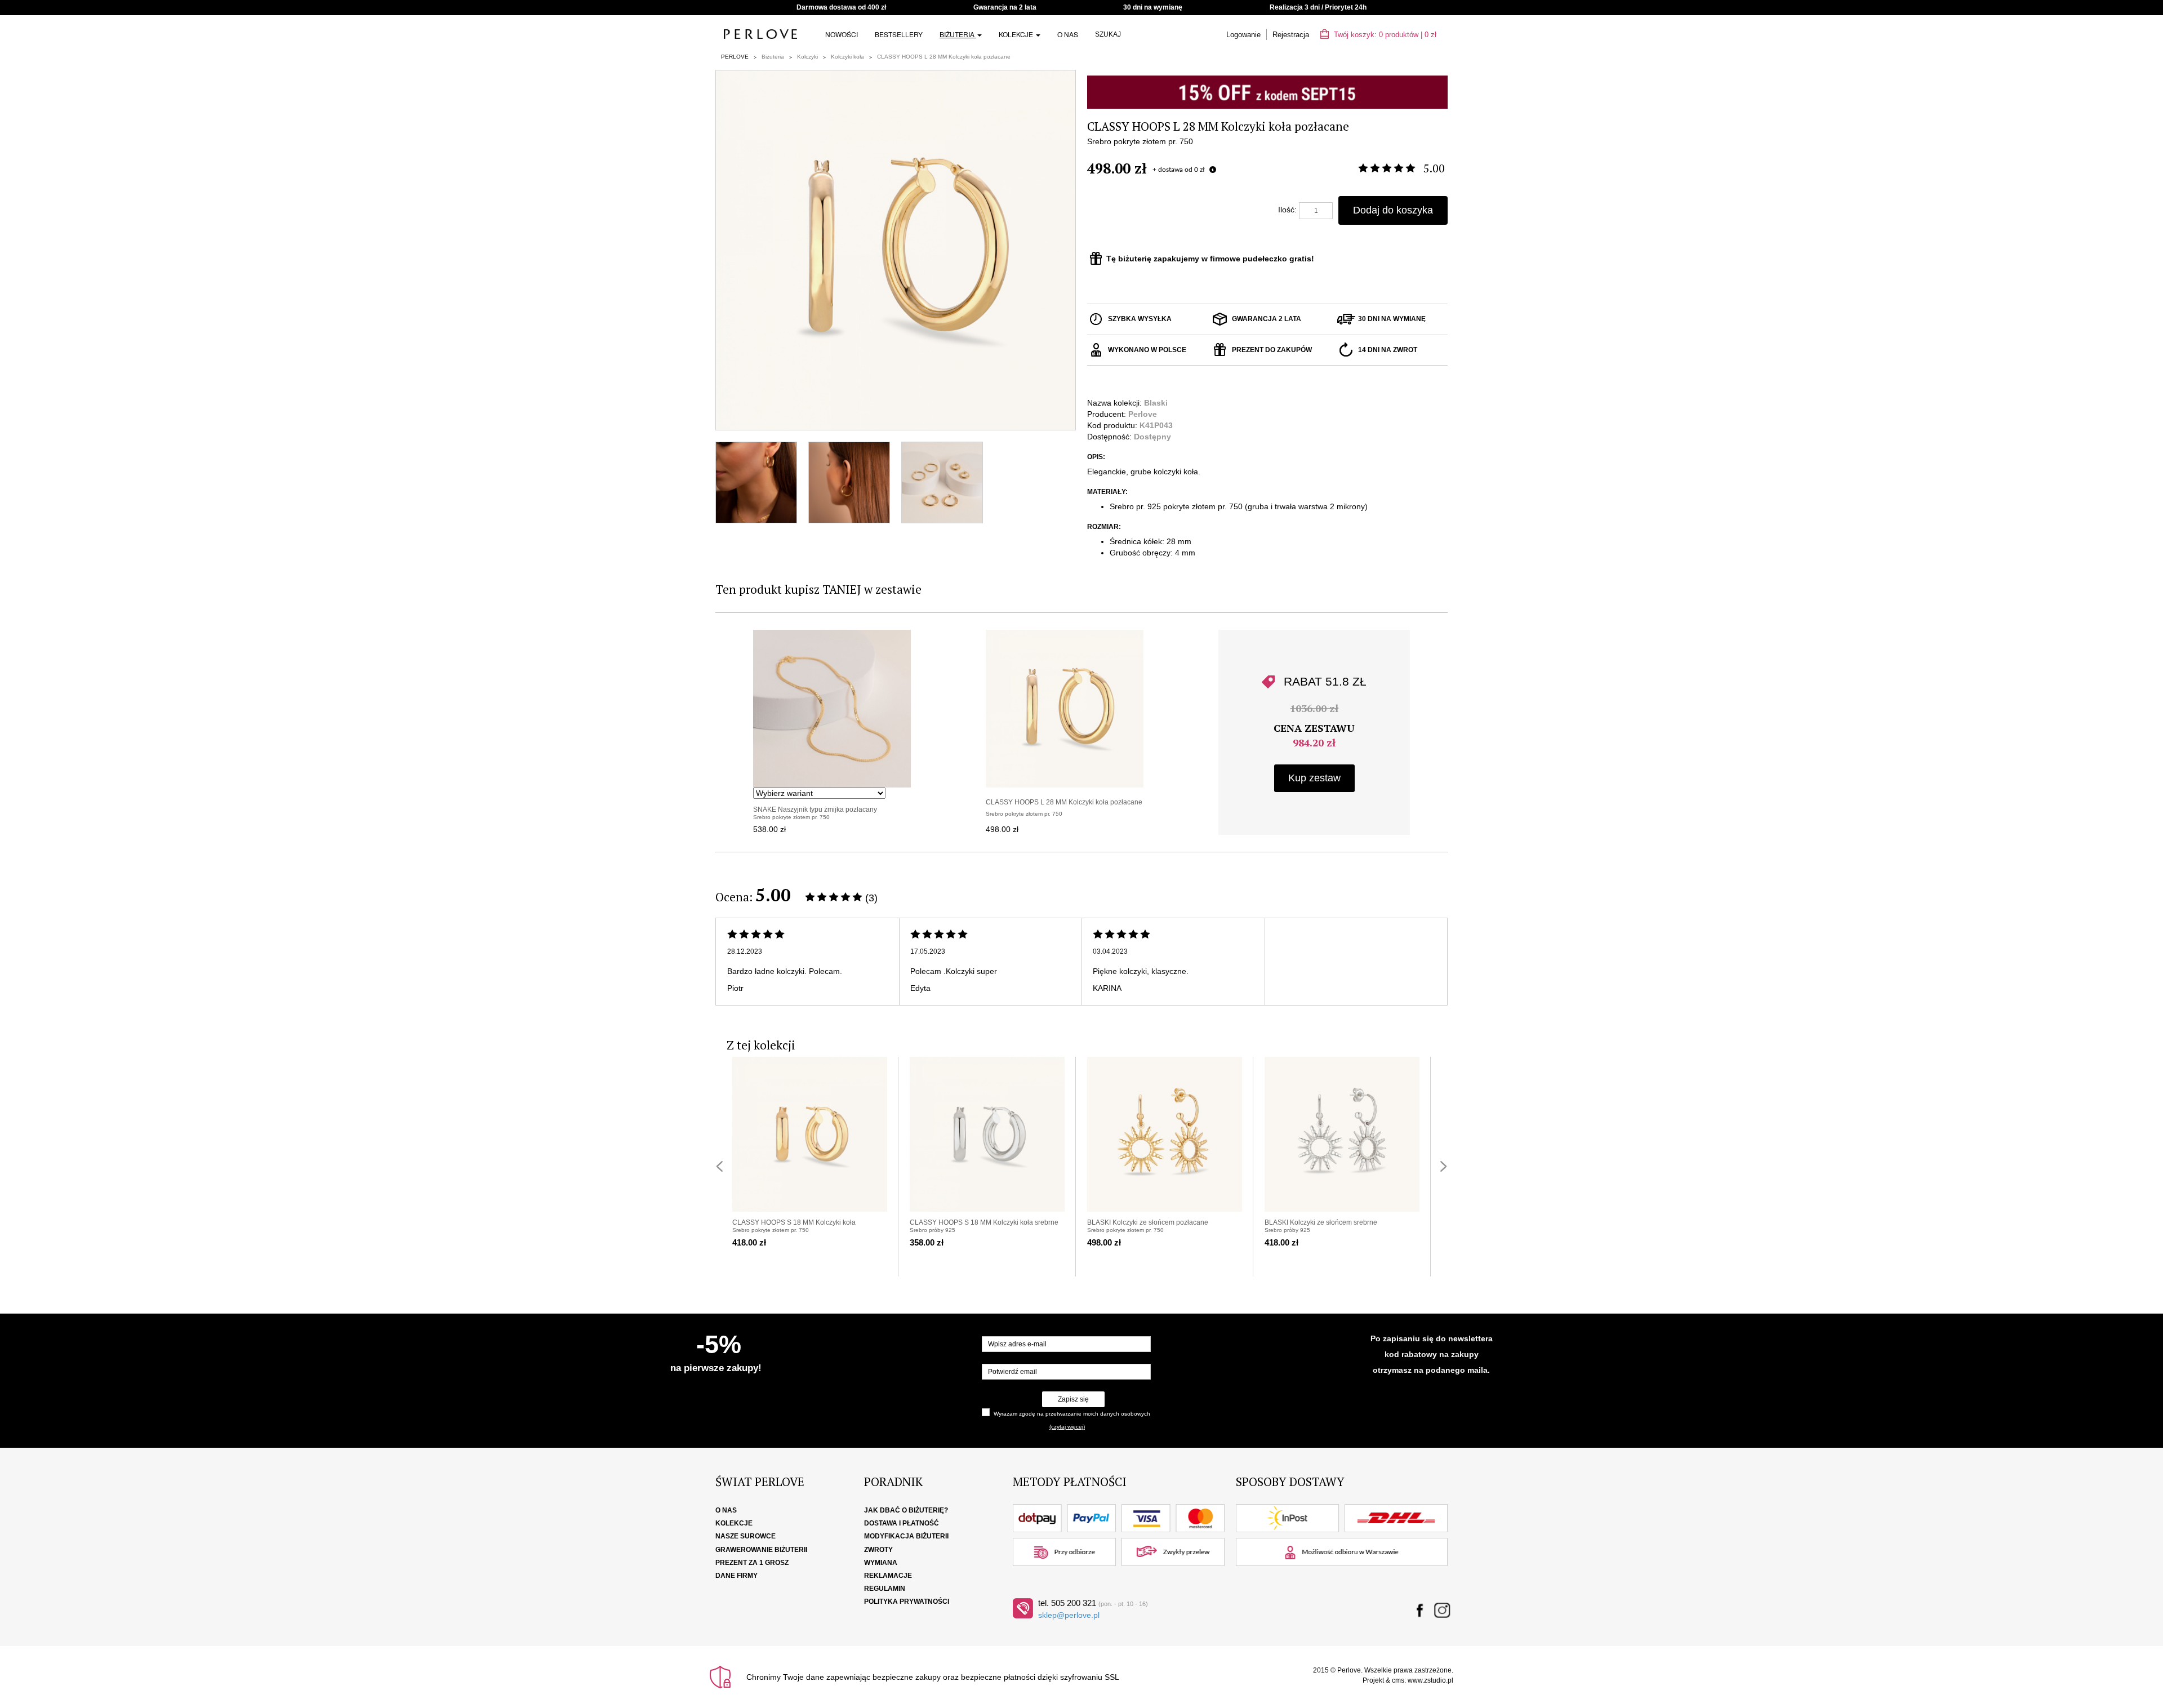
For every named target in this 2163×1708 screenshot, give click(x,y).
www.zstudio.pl (1430, 1680)
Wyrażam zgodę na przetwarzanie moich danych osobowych (1072, 1414)
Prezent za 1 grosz (752, 1563)
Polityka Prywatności (907, 1602)
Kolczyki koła (847, 57)
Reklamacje (888, 1576)
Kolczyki (807, 57)
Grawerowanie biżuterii (761, 1550)
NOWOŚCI (842, 34)
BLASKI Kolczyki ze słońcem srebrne (1321, 1222)
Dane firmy (736, 1576)
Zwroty (878, 1550)
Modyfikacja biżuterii (906, 1536)
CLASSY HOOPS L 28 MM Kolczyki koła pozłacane (944, 57)
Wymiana (881, 1563)
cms (1398, 1680)
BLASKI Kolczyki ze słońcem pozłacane (1148, 1222)
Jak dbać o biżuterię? (906, 1510)
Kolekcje (1017, 34)
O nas (1068, 34)
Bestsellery (899, 34)
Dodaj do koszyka (1393, 210)
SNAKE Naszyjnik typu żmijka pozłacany (815, 809)
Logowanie (1243, 35)
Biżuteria (958, 34)
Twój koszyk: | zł (1384, 35)
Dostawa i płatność (902, 1523)
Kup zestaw (1314, 778)
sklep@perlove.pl (1069, 1615)
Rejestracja (1291, 35)
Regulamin (885, 1589)
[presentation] (719, 1166)
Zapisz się (1073, 1399)
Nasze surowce (746, 1536)
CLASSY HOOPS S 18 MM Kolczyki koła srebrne (984, 1222)
